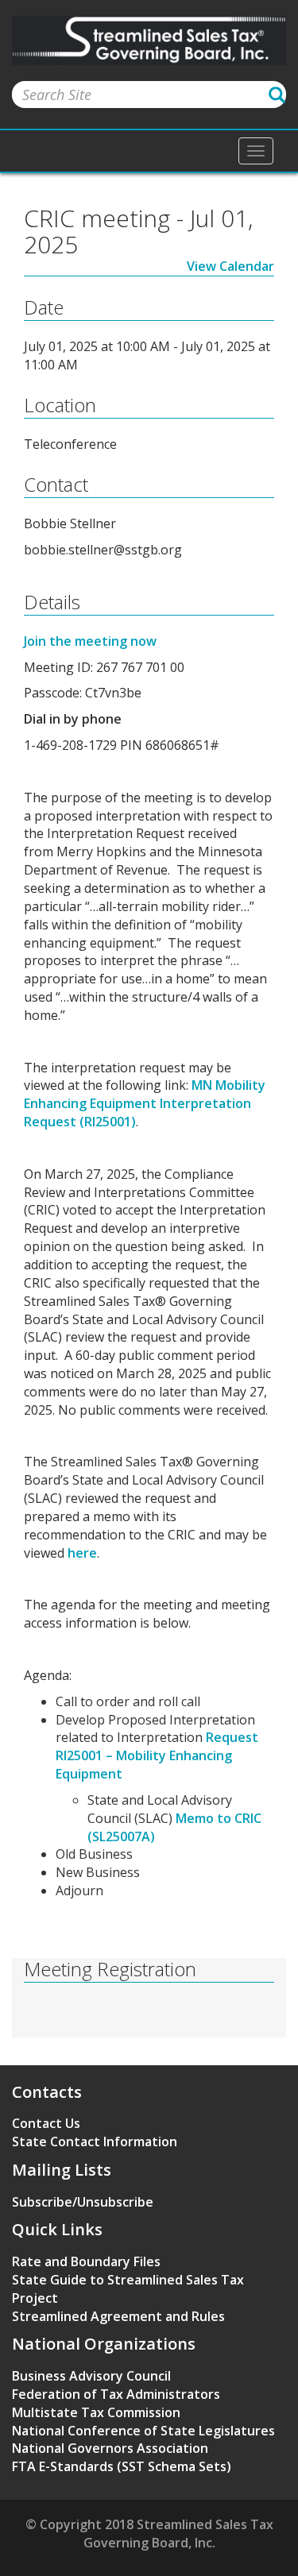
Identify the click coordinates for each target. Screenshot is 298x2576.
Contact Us (46, 2123)
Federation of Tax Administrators (116, 2394)
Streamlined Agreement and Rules (118, 2316)
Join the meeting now (90, 641)
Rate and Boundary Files (86, 2261)
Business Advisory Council (91, 2376)
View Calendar (230, 266)
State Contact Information (95, 2142)
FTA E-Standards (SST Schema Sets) (122, 2466)
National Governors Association (110, 2448)
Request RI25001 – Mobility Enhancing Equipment (157, 1755)
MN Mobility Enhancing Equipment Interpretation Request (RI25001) (145, 1103)
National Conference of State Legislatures (143, 2431)
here (82, 1553)
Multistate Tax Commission (96, 2412)
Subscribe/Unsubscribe (83, 2202)
